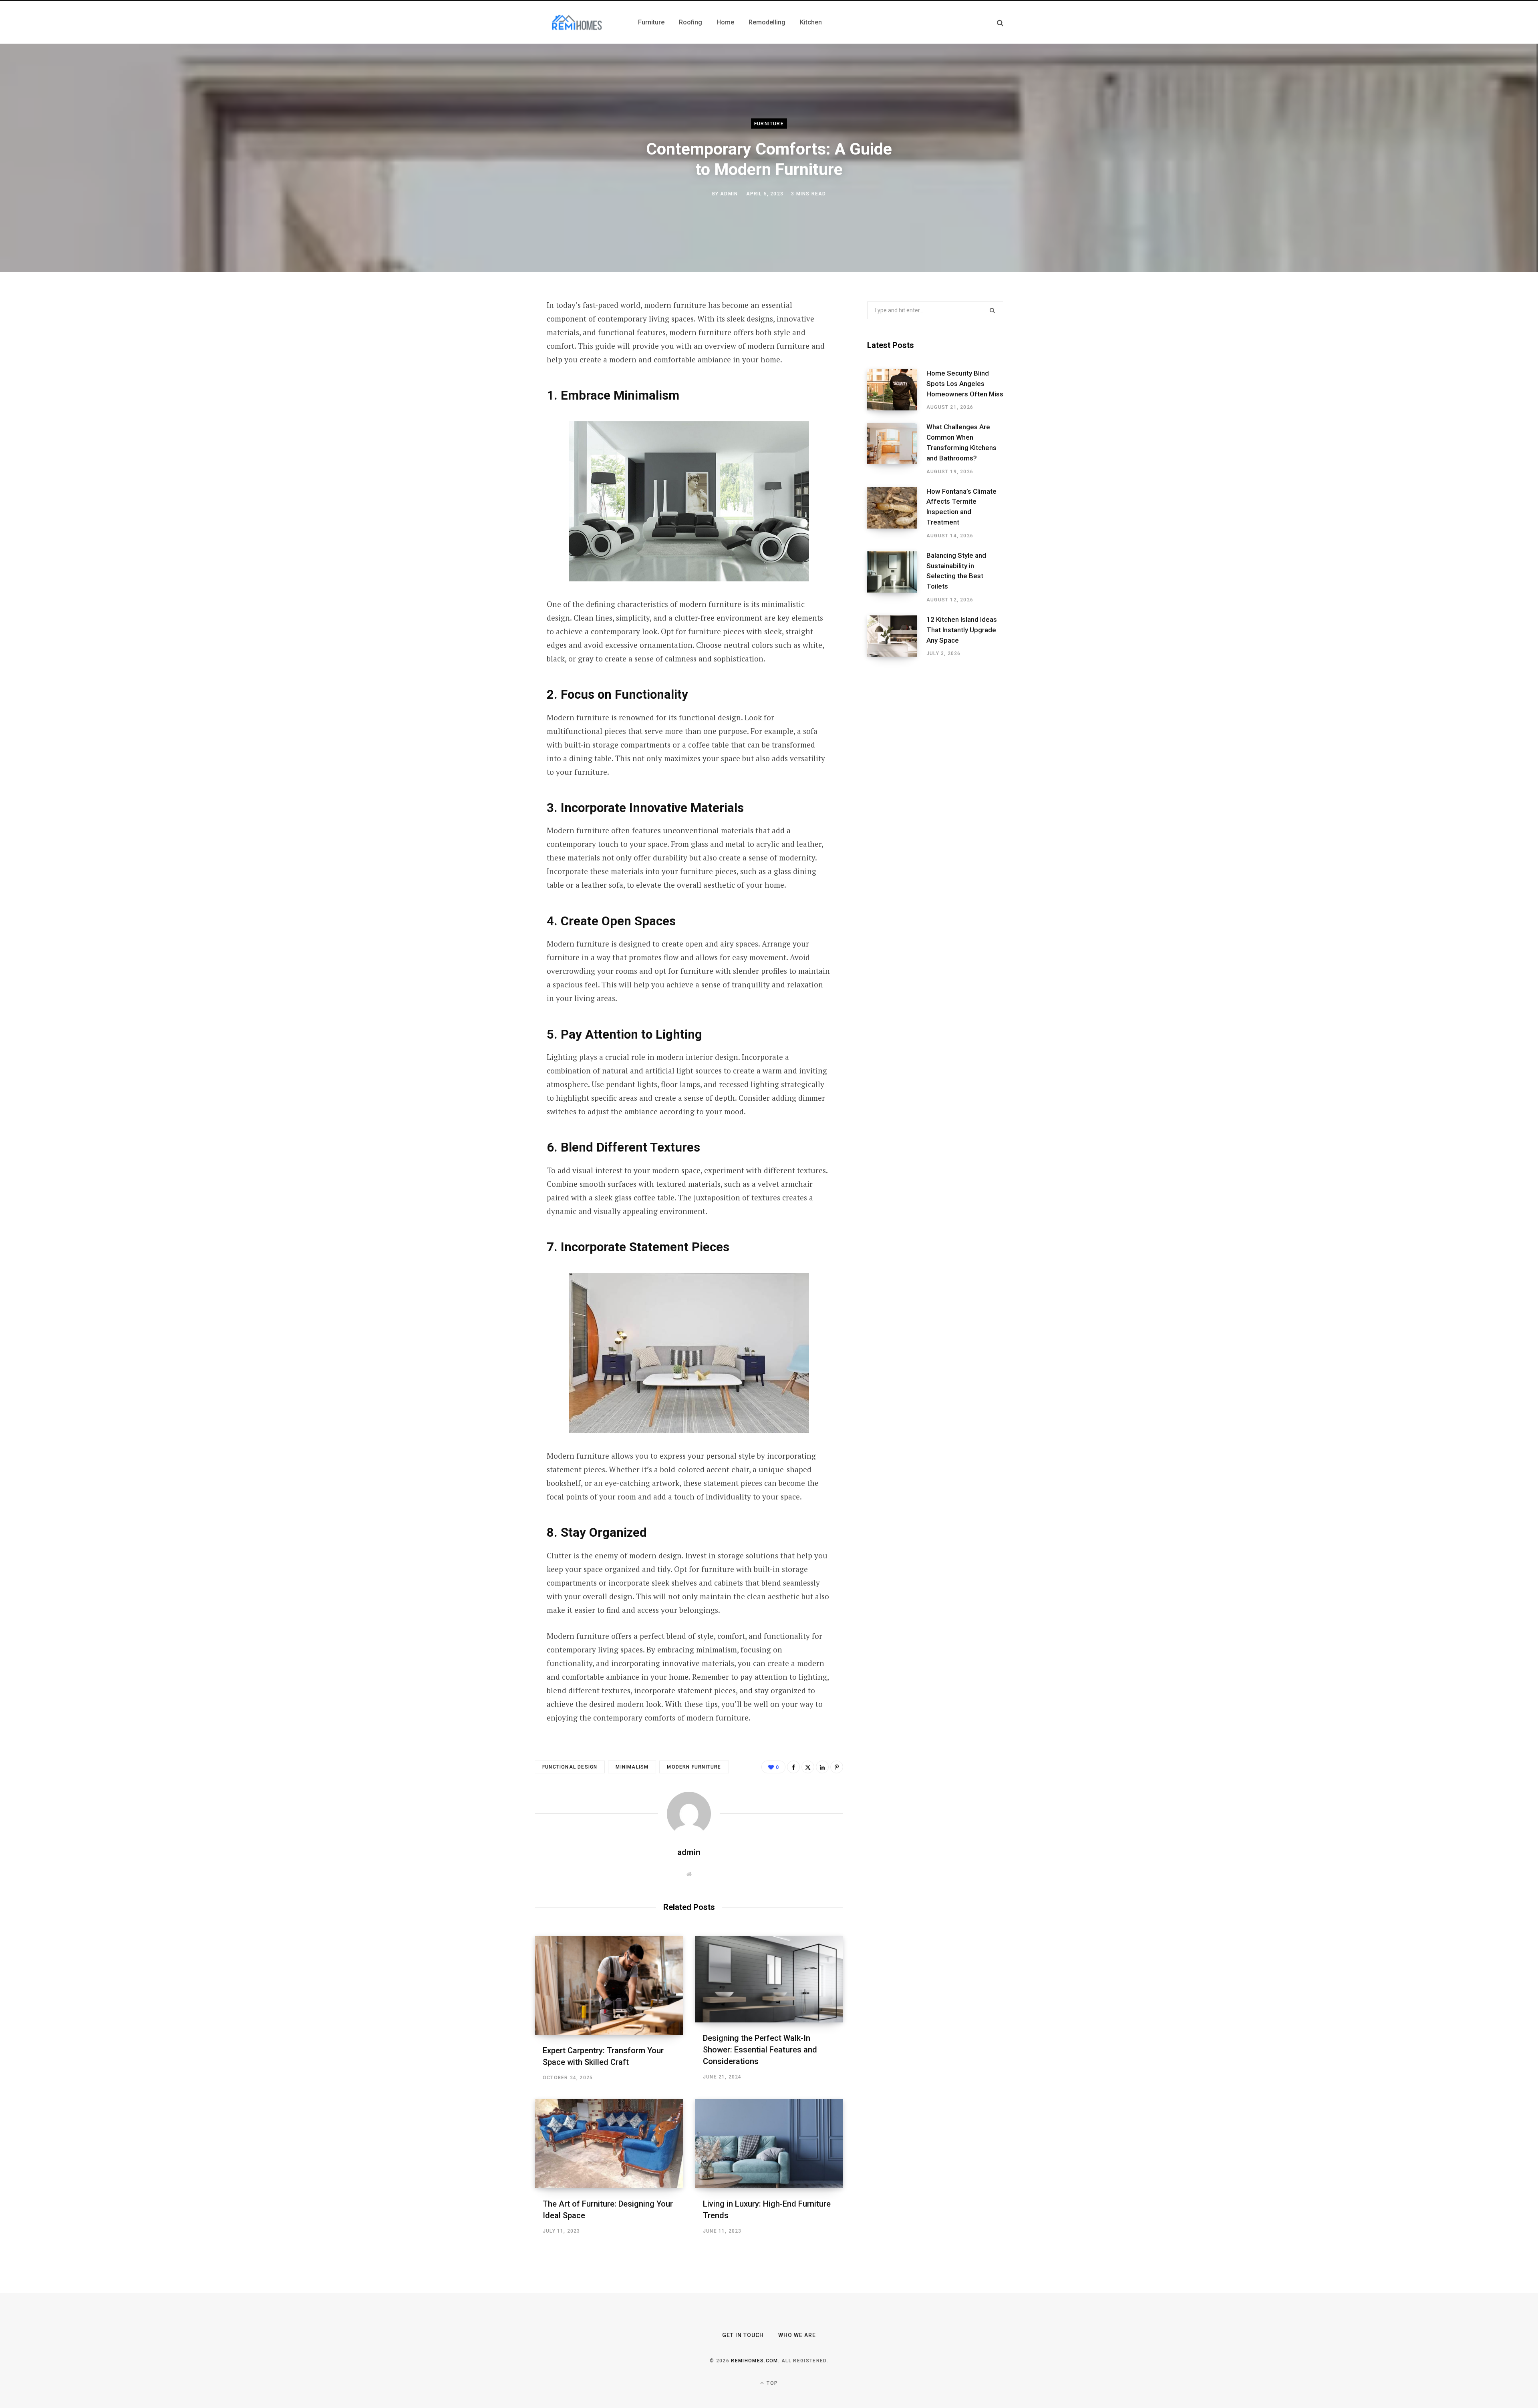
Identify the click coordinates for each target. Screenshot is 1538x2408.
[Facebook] (495, 328)
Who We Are (797, 2335)
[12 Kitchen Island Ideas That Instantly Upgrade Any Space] (897, 636)
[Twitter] (495, 349)
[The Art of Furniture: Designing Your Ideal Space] (609, 2144)
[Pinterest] (495, 370)
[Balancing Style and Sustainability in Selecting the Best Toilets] (897, 577)
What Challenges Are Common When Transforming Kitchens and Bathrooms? (961, 442)
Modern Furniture (694, 1767)
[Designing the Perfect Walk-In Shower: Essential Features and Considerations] (769, 1979)
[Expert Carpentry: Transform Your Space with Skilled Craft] (609, 1985)
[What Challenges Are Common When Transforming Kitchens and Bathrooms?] (897, 449)
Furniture (769, 124)
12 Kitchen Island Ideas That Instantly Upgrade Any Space (962, 630)
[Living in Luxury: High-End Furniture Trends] (769, 2144)
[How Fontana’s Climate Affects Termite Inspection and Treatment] (897, 513)
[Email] (495, 413)
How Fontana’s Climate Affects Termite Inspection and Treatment (961, 507)
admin (729, 193)
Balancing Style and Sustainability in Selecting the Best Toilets (956, 571)
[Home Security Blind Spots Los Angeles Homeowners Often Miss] (897, 390)
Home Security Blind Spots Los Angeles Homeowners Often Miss (965, 384)
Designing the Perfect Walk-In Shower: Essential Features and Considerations (760, 2050)
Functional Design (570, 1767)
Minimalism (632, 1767)
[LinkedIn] (495, 392)
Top (771, 2383)
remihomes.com (754, 2361)
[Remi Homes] (577, 22)
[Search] (1000, 23)
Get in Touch (743, 2335)
